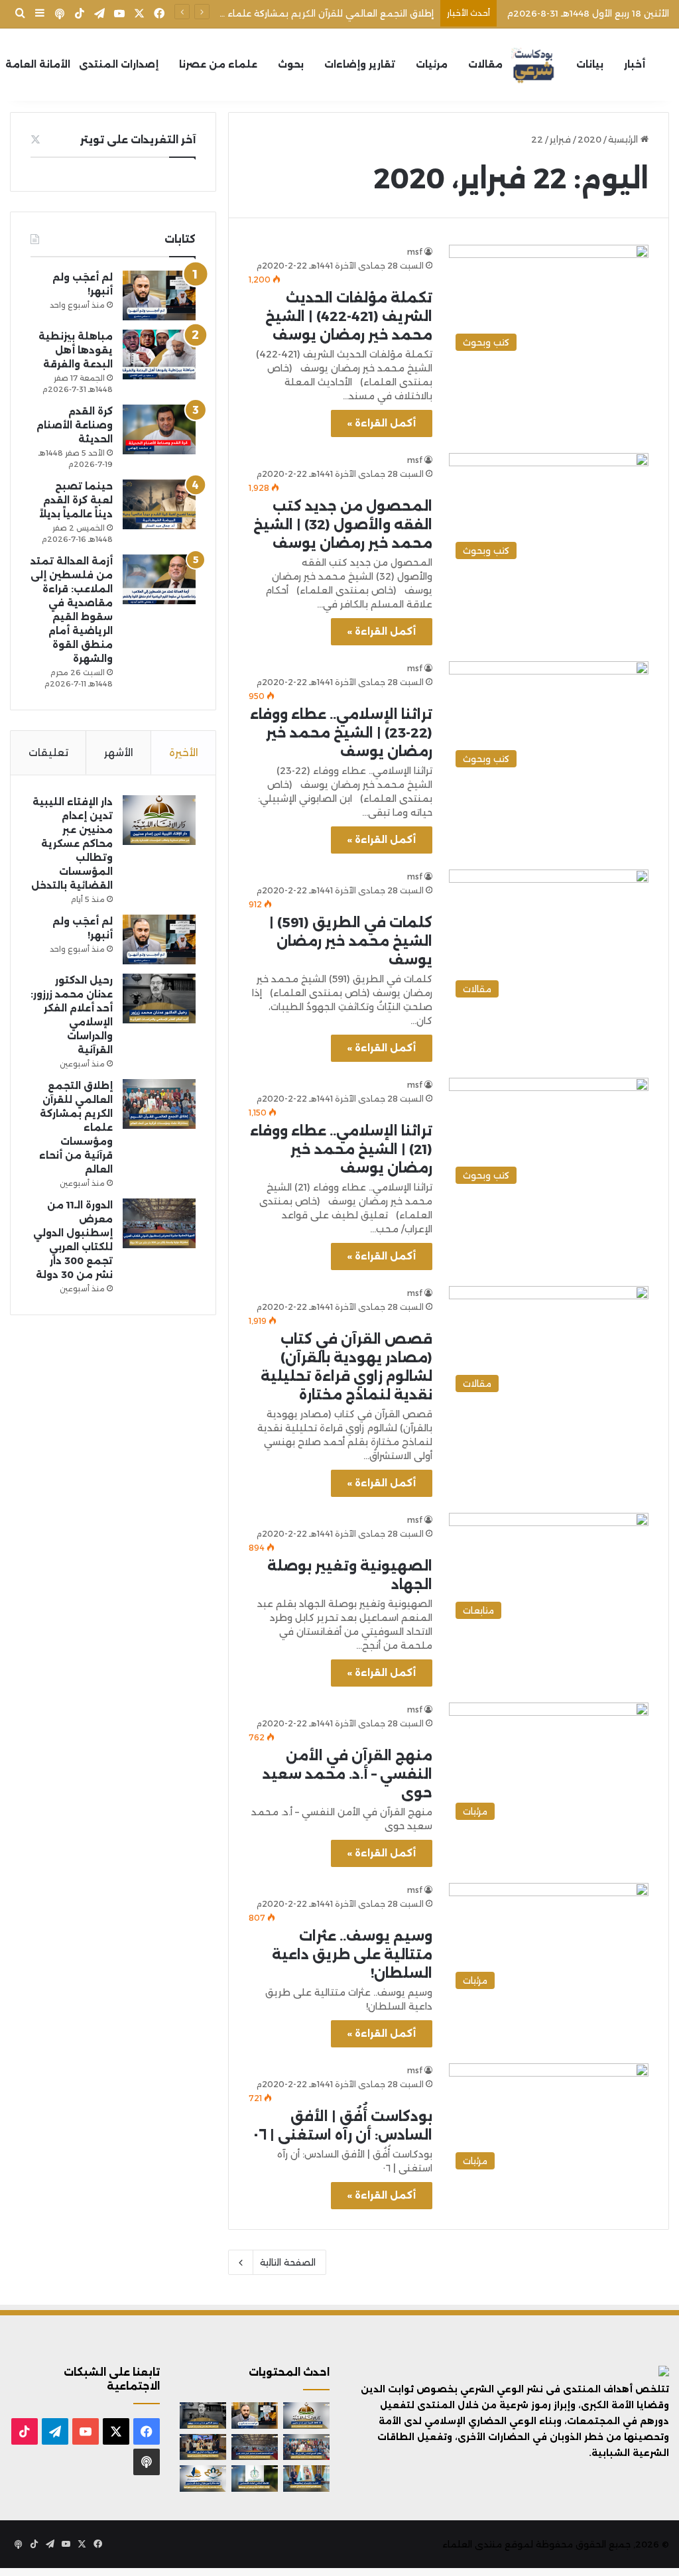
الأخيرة (184, 752)
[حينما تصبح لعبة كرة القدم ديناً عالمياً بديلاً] (159, 504)
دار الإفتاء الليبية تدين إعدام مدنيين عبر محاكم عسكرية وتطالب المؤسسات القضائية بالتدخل (72, 844)
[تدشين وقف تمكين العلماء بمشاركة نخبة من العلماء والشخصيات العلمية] (203, 2447)
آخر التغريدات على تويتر (138, 140)
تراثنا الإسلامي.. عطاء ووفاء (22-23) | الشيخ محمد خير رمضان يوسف (341, 733)
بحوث (291, 64)
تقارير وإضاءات (360, 64)
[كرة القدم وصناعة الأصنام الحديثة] (159, 429)
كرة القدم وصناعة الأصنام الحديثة (75, 425)
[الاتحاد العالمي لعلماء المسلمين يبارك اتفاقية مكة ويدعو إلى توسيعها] (255, 2478)
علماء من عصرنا (218, 64)
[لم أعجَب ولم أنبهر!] (159, 295)
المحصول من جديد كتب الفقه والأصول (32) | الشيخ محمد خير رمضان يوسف (343, 525)
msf (415, 252)
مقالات (485, 64)
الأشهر (119, 752)
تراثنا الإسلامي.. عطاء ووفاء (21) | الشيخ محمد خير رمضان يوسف (341, 1149)
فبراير (560, 139)
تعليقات (48, 752)
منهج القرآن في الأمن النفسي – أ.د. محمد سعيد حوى (347, 1774)
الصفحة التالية (288, 2262)
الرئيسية (624, 139)
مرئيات (432, 64)
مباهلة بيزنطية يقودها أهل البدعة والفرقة (76, 350)
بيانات (590, 64)
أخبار (635, 64)
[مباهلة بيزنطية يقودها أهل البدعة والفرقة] (159, 354)
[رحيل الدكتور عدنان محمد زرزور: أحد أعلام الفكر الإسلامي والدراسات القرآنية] (159, 998)
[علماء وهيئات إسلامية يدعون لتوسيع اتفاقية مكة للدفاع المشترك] (306, 2478)
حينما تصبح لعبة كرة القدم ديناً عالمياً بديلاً (76, 500)
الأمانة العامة (38, 64)
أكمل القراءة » (382, 423)
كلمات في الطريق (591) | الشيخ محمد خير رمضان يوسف (351, 941)
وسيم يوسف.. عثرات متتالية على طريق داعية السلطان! (352, 1955)
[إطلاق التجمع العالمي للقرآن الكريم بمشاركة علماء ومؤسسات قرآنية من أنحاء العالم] (159, 1104)
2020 (589, 139)
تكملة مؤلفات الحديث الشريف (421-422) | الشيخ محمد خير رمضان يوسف (349, 316)
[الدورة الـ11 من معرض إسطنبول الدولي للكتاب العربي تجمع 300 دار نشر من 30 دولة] (159, 1223)
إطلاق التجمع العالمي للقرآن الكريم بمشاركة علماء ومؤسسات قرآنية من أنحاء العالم (262, 13)
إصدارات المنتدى (119, 64)
